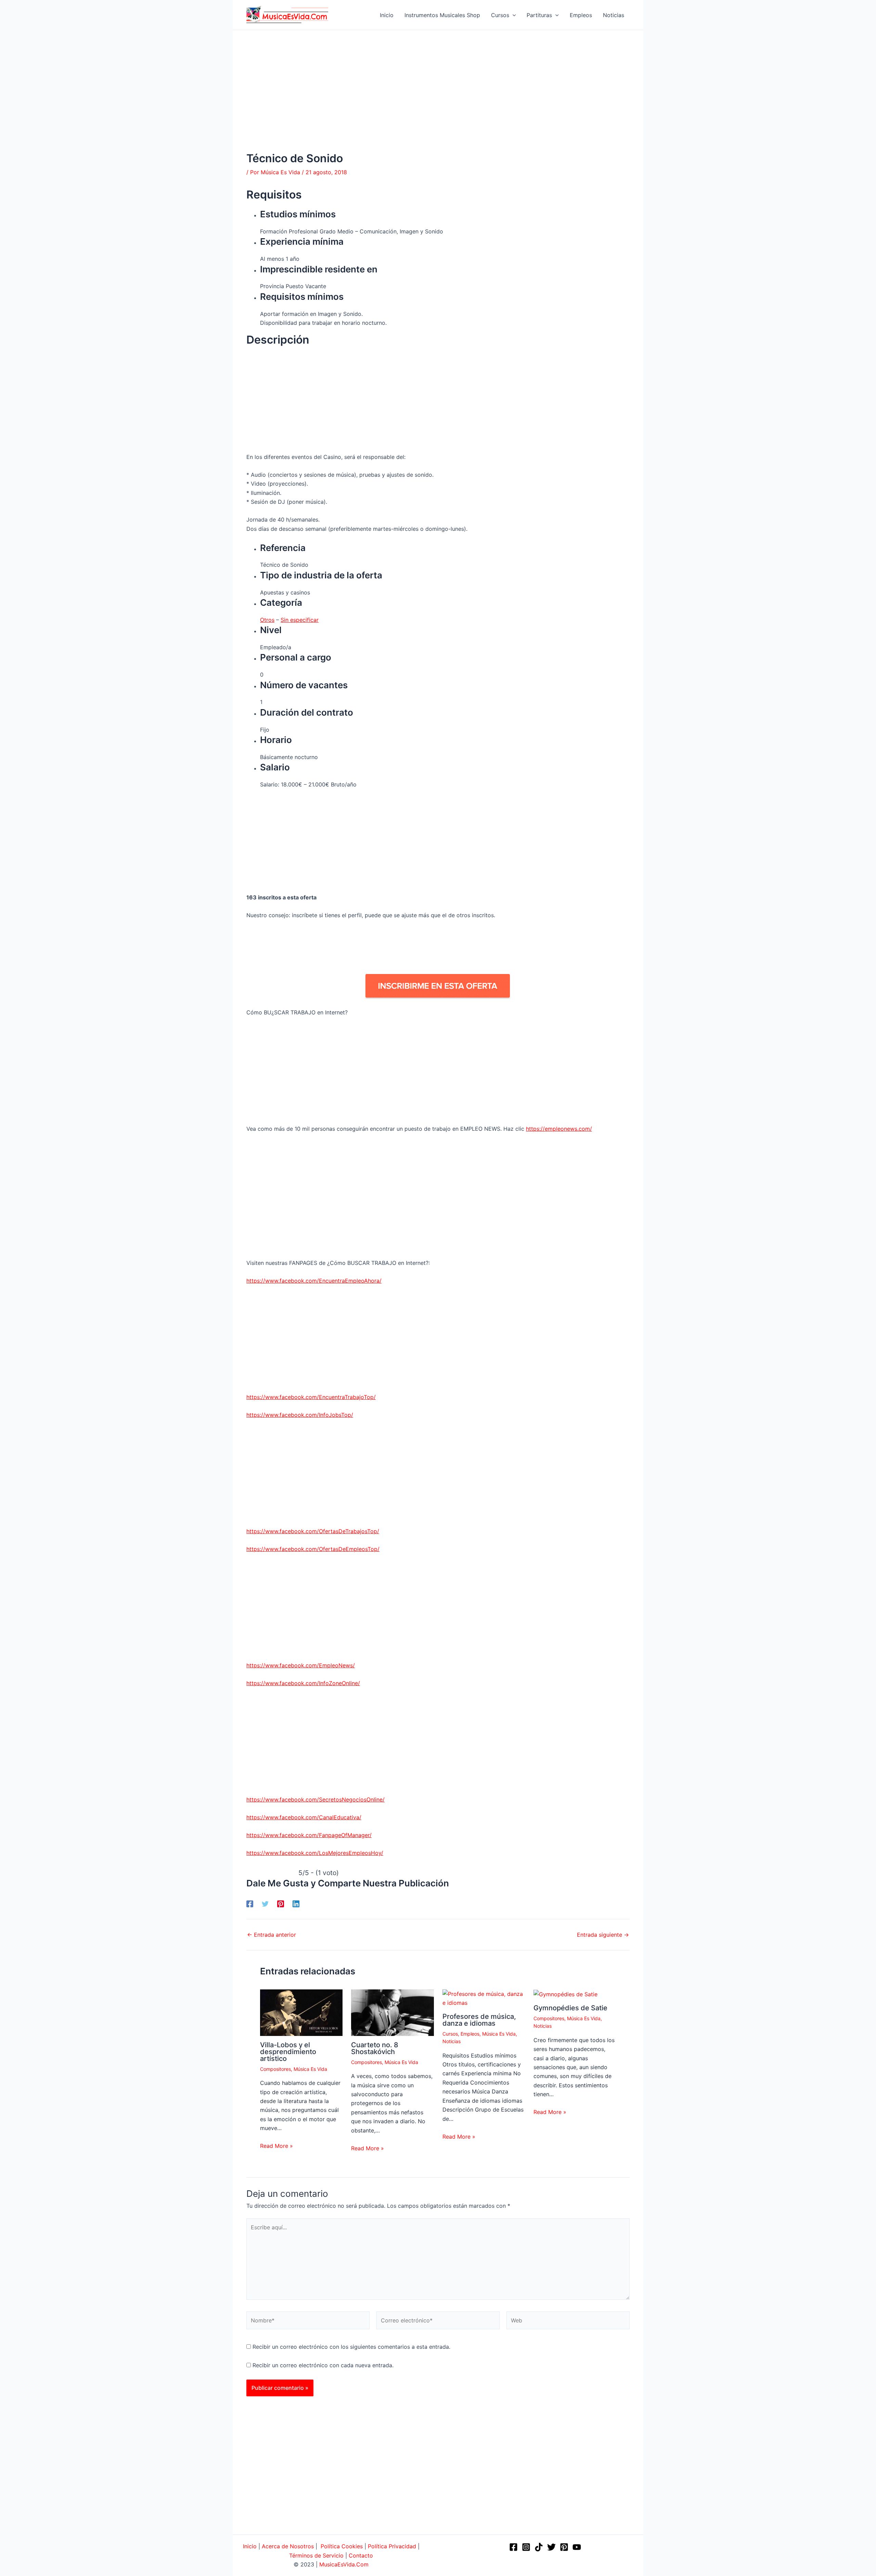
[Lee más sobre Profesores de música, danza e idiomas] (484, 1998)
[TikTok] (539, 2547)
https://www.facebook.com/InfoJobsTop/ (300, 1415)
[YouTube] (577, 2547)
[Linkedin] (296, 1904)
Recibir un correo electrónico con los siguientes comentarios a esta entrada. (351, 2347)
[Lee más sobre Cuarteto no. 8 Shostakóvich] (392, 2012)
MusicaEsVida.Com (344, 2564)
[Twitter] (265, 1904)
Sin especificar (300, 620)
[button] (513, 15)
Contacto (361, 2555)
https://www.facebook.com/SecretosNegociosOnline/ (315, 1799)
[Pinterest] (281, 1904)
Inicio (250, 2546)
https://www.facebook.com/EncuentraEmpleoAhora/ (314, 1281)
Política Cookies (342, 2546)
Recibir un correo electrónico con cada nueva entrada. (323, 2365)
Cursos (450, 2034)
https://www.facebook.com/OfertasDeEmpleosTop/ (313, 1549)
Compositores (275, 2069)
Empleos (470, 2034)
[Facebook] (250, 1904)
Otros (267, 620)
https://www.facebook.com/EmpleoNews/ (301, 1665)
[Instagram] (526, 2547)
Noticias (452, 2041)
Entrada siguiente (603, 1935)
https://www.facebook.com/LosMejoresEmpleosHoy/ (315, 1853)
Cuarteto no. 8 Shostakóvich (375, 2048)
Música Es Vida (310, 2069)
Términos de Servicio (316, 2555)
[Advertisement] (438, 101)
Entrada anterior (272, 1935)
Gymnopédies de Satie (570, 2008)
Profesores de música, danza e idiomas (479, 2020)
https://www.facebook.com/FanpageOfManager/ (309, 1835)
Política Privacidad (392, 2546)
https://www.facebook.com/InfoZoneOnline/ (303, 1683)
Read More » (276, 2146)
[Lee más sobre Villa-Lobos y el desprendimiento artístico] (301, 2012)
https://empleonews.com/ (559, 1129)
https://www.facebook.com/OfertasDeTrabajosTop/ (313, 1531)
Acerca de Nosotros (288, 2546)
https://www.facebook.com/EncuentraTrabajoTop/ (311, 1397)
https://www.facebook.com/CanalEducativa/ (304, 1817)
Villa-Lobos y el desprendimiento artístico (288, 2052)
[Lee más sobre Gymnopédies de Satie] (565, 1994)
